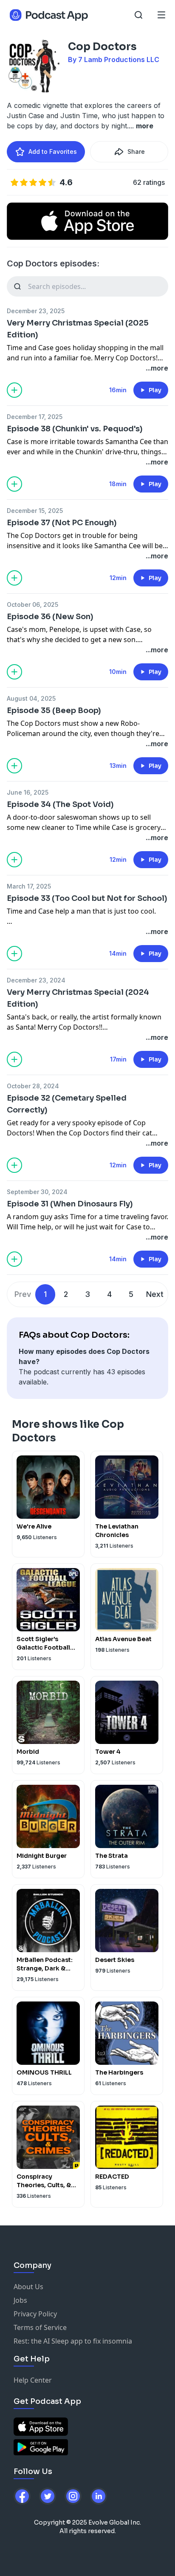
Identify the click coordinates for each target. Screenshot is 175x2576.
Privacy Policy (35, 2314)
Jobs (20, 2300)
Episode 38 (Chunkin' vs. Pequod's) (75, 429)
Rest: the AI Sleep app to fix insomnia (73, 2341)
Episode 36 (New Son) (50, 617)
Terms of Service (40, 2327)
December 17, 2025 (35, 417)
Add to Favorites (53, 151)
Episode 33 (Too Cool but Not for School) (87, 898)
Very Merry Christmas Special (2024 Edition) (78, 998)
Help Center (33, 2380)
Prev (23, 1294)
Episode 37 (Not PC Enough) (62, 523)
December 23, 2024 (36, 980)
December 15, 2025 (35, 511)
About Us (28, 2287)
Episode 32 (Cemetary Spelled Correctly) (67, 1104)
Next (155, 1294)
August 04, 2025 (31, 698)
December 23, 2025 (36, 311)
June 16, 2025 (28, 792)
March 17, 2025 (29, 886)
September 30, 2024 (37, 1192)
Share (136, 151)
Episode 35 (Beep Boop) (54, 711)
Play (155, 390)
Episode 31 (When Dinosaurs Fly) (70, 1204)
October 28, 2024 (33, 1086)
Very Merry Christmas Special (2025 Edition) (78, 329)
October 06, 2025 (32, 604)
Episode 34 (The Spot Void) (60, 804)
